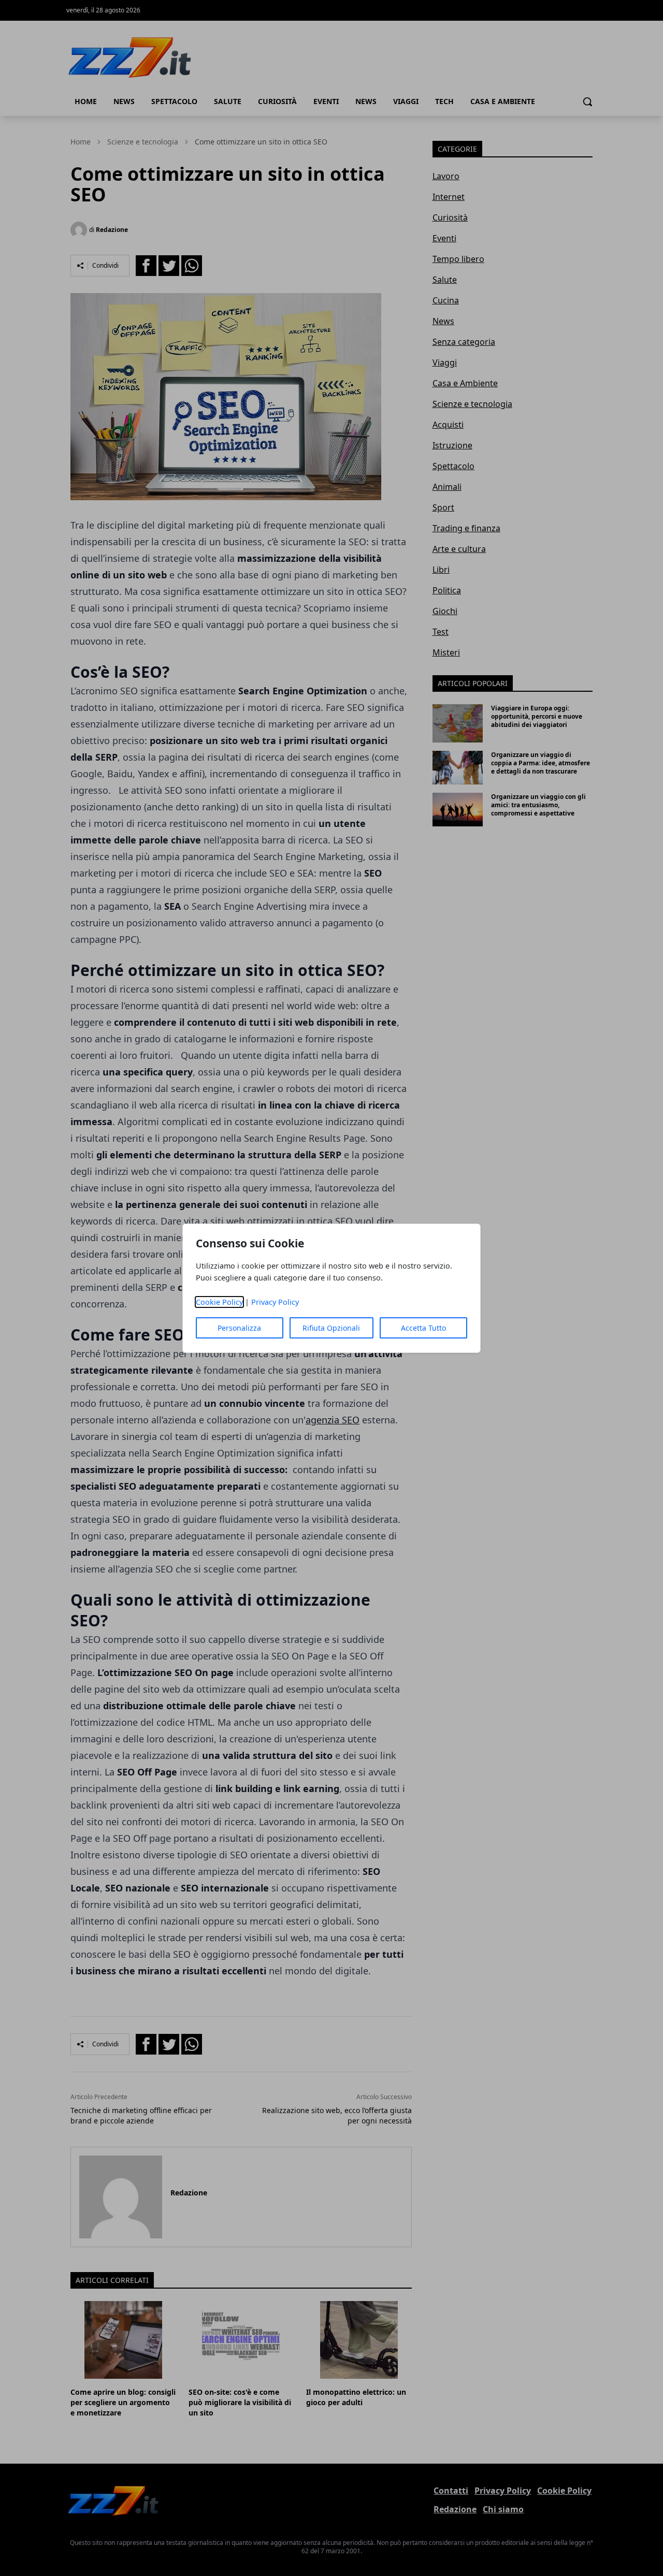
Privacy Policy (275, 1302)
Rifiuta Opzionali (331, 1328)
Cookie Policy (219, 1302)
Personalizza (239, 1328)
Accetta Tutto (423, 1328)
